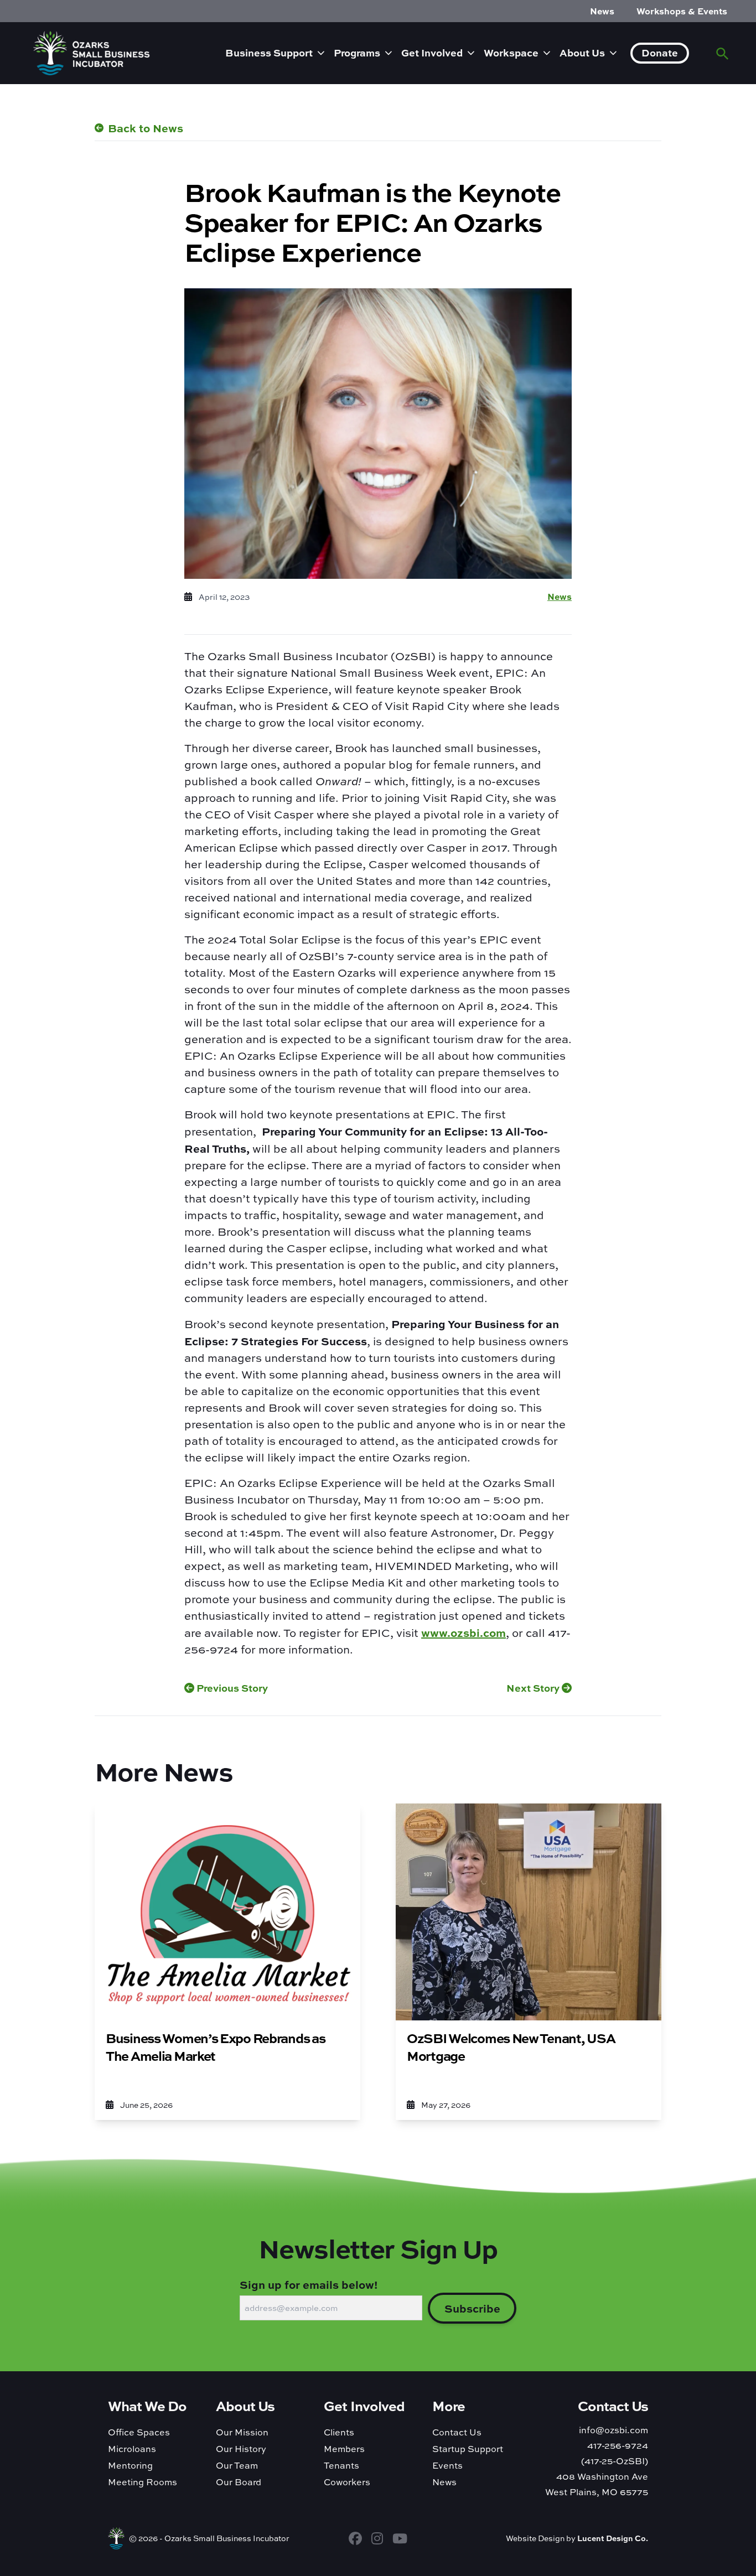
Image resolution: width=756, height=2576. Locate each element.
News (602, 11)
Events (447, 2465)
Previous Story (231, 1688)
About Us (582, 53)
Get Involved (432, 53)
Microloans (132, 2449)
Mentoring (130, 2465)
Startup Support (468, 2449)
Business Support (269, 53)
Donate (660, 53)
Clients (339, 2432)
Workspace (511, 53)
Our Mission (242, 2432)
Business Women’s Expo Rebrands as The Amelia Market (215, 2047)
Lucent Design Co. (613, 2538)
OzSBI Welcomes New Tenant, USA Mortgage (511, 2047)
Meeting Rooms (143, 2482)
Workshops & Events (682, 11)
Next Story (534, 1688)
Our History (241, 2449)
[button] (723, 53)
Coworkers (347, 2482)
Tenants (341, 2465)
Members (344, 2449)
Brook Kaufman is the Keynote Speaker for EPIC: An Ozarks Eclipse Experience (372, 221)
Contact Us (457, 2432)
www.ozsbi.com (464, 1632)
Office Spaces (139, 2432)
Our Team (237, 2465)
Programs (357, 53)
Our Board (239, 2482)
